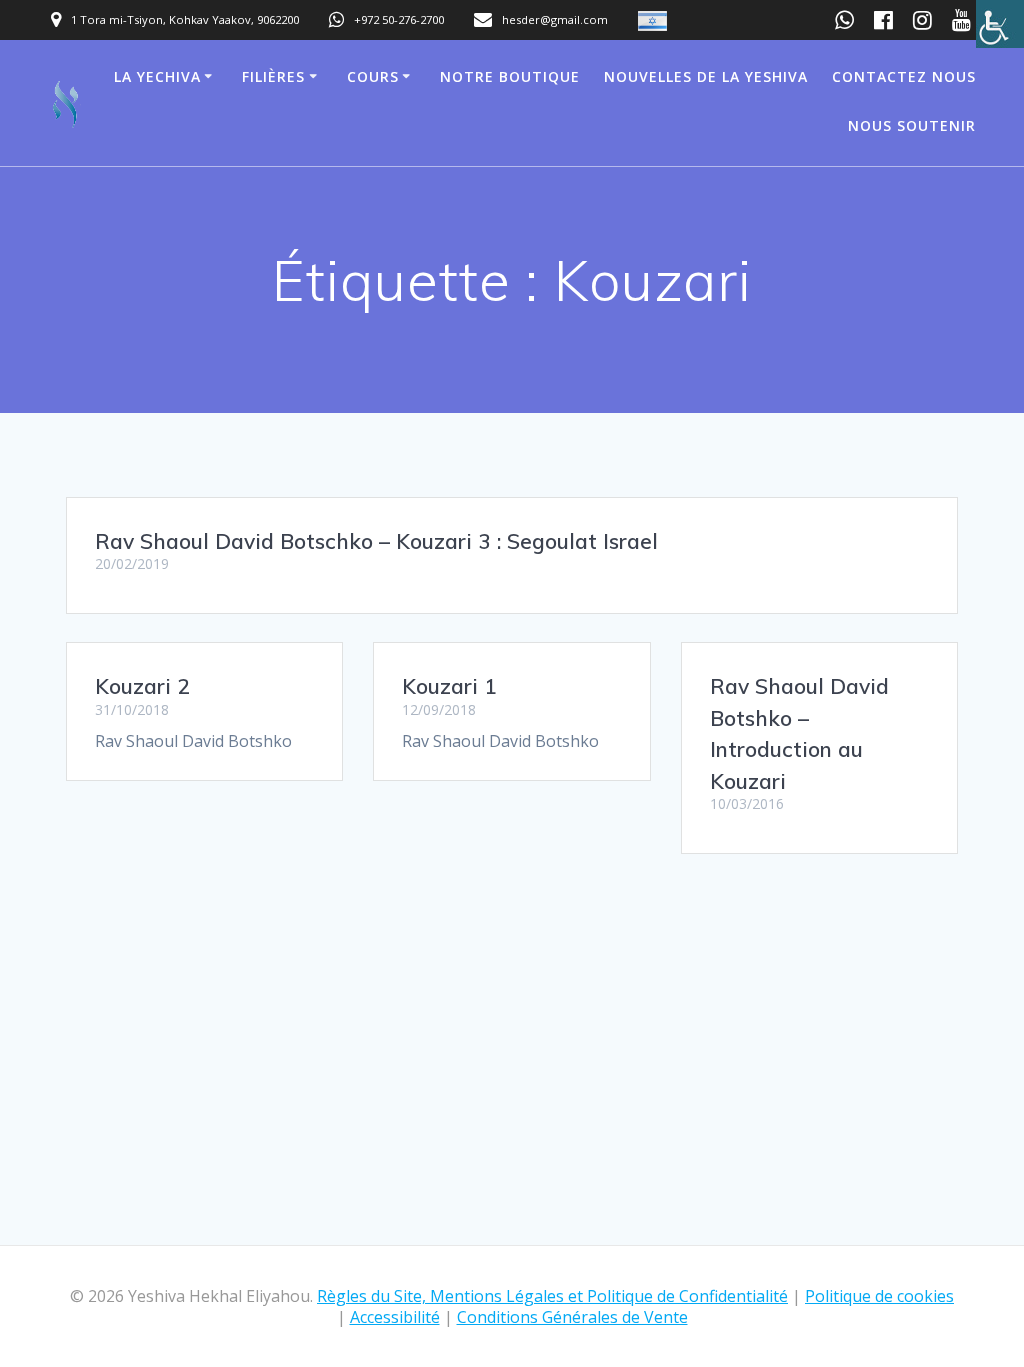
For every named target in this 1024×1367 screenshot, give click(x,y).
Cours (373, 76)
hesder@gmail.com (555, 19)
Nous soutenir (912, 125)
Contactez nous (904, 76)
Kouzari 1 (449, 686)
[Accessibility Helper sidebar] (1000, 24)
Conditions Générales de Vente (572, 1317)
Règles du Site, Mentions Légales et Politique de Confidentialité (552, 1296)
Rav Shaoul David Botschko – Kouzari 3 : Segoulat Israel (376, 541)
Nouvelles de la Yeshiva (706, 76)
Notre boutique (510, 76)
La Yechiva (157, 76)
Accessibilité (395, 1317)
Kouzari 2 (142, 686)
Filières (273, 76)
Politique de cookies (879, 1296)
